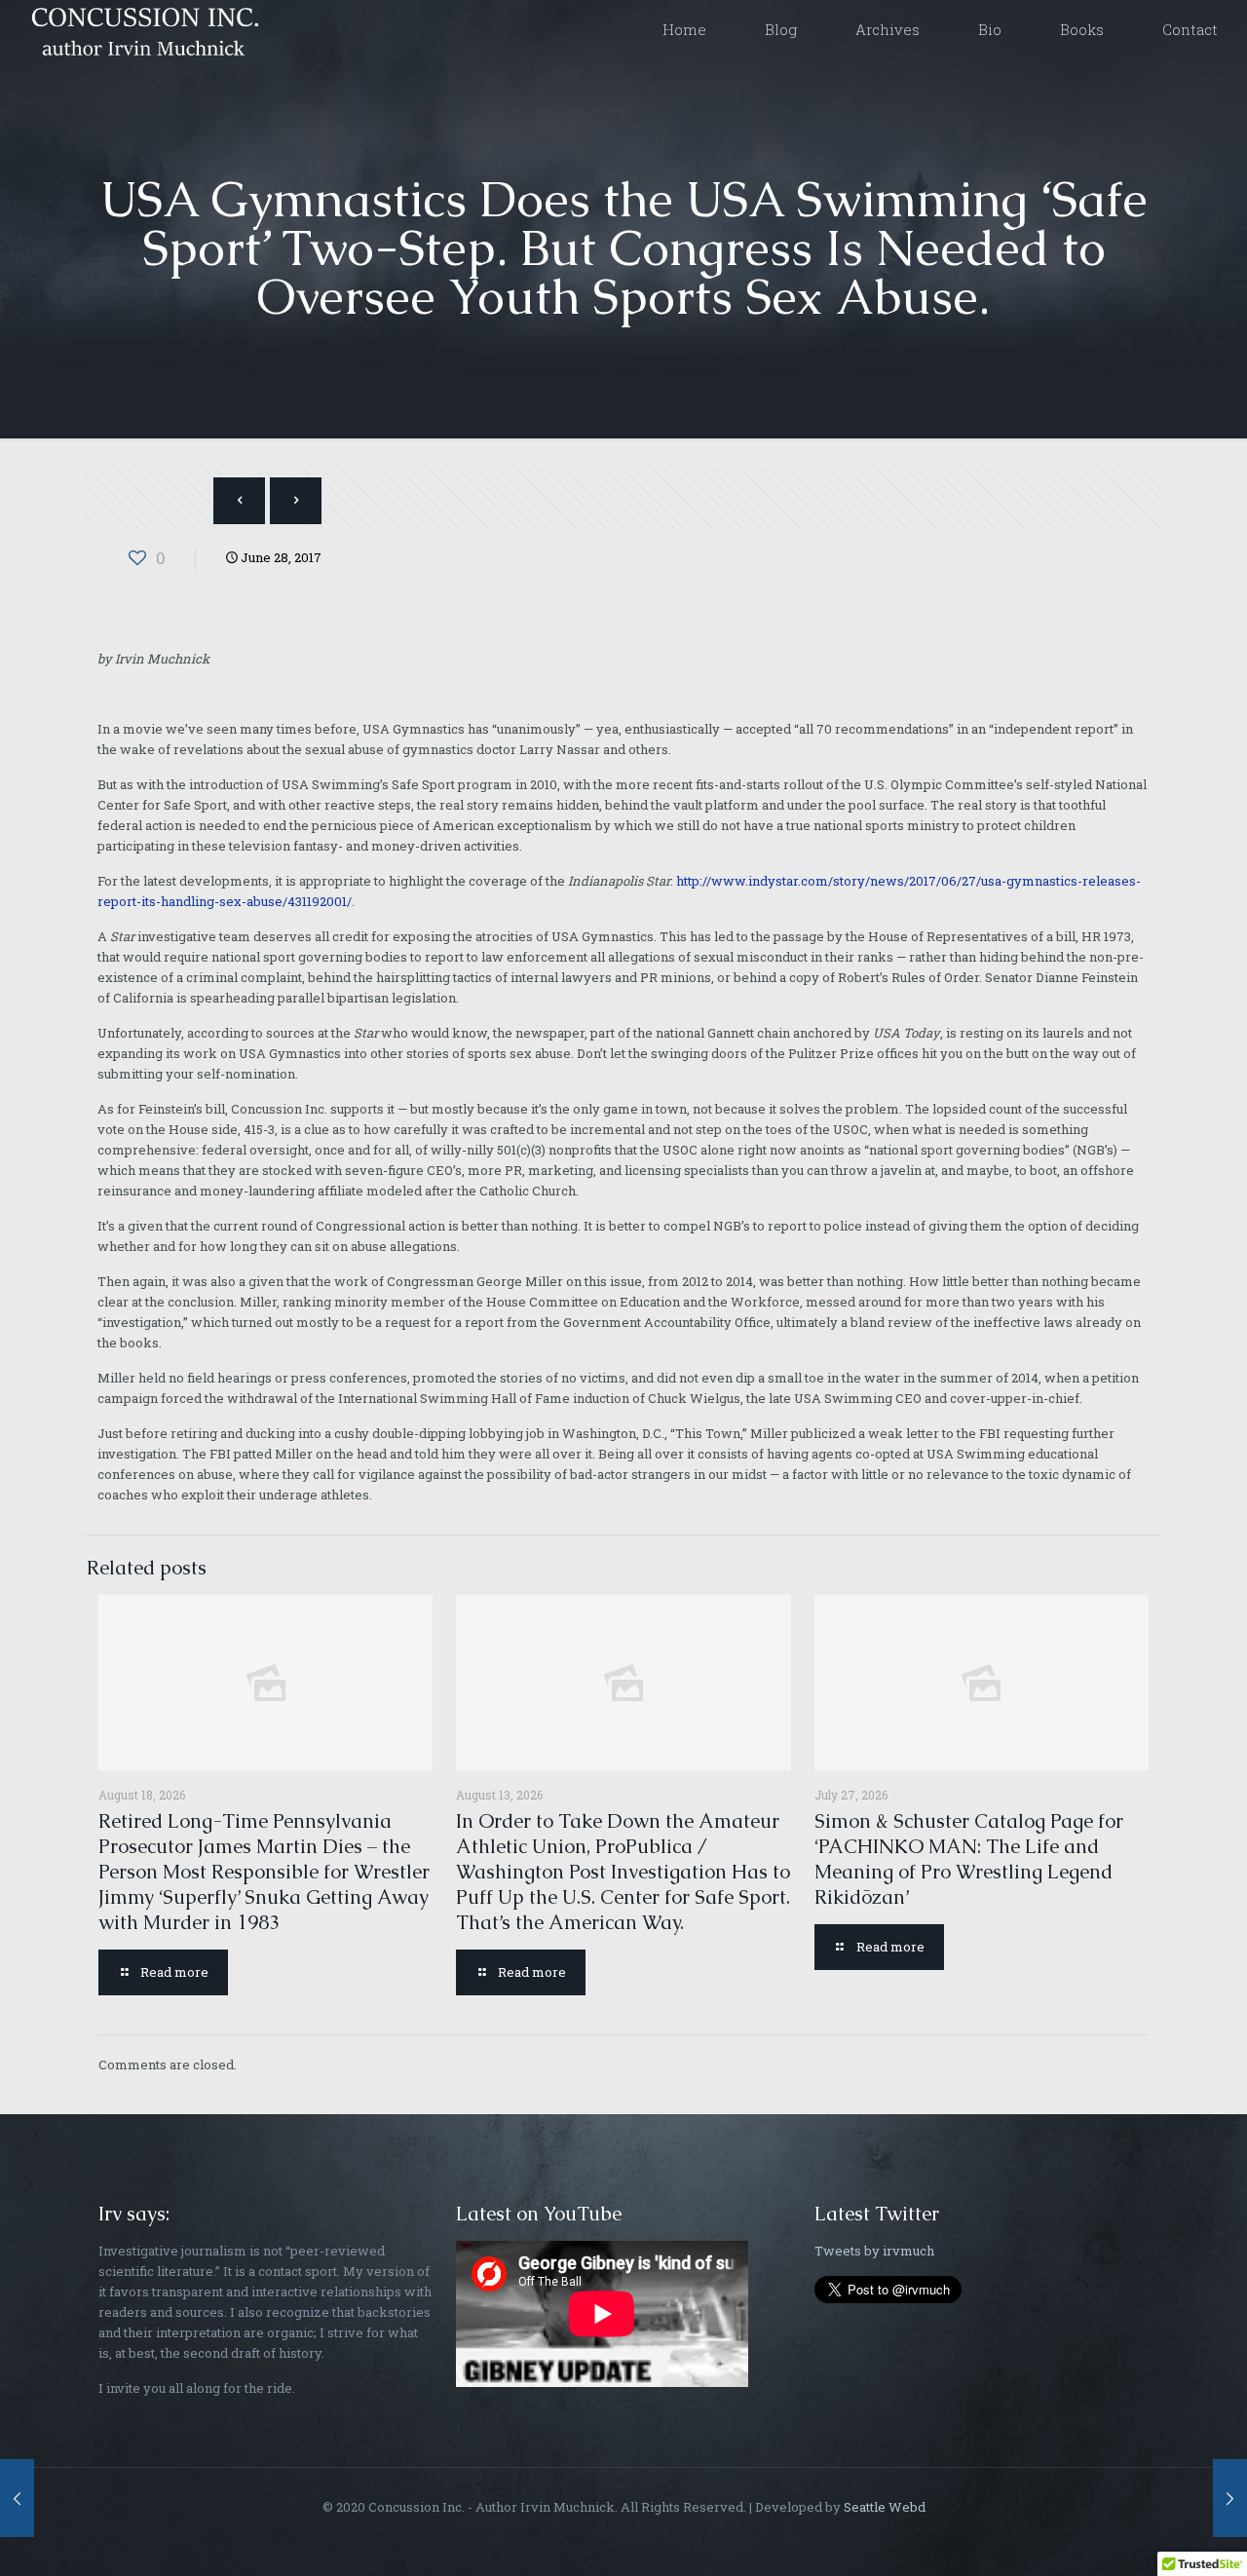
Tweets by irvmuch (874, 2251)
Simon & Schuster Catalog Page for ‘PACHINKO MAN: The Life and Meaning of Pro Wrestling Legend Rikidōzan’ (969, 1859)
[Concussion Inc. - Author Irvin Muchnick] (141, 29)
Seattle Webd (885, 2507)
